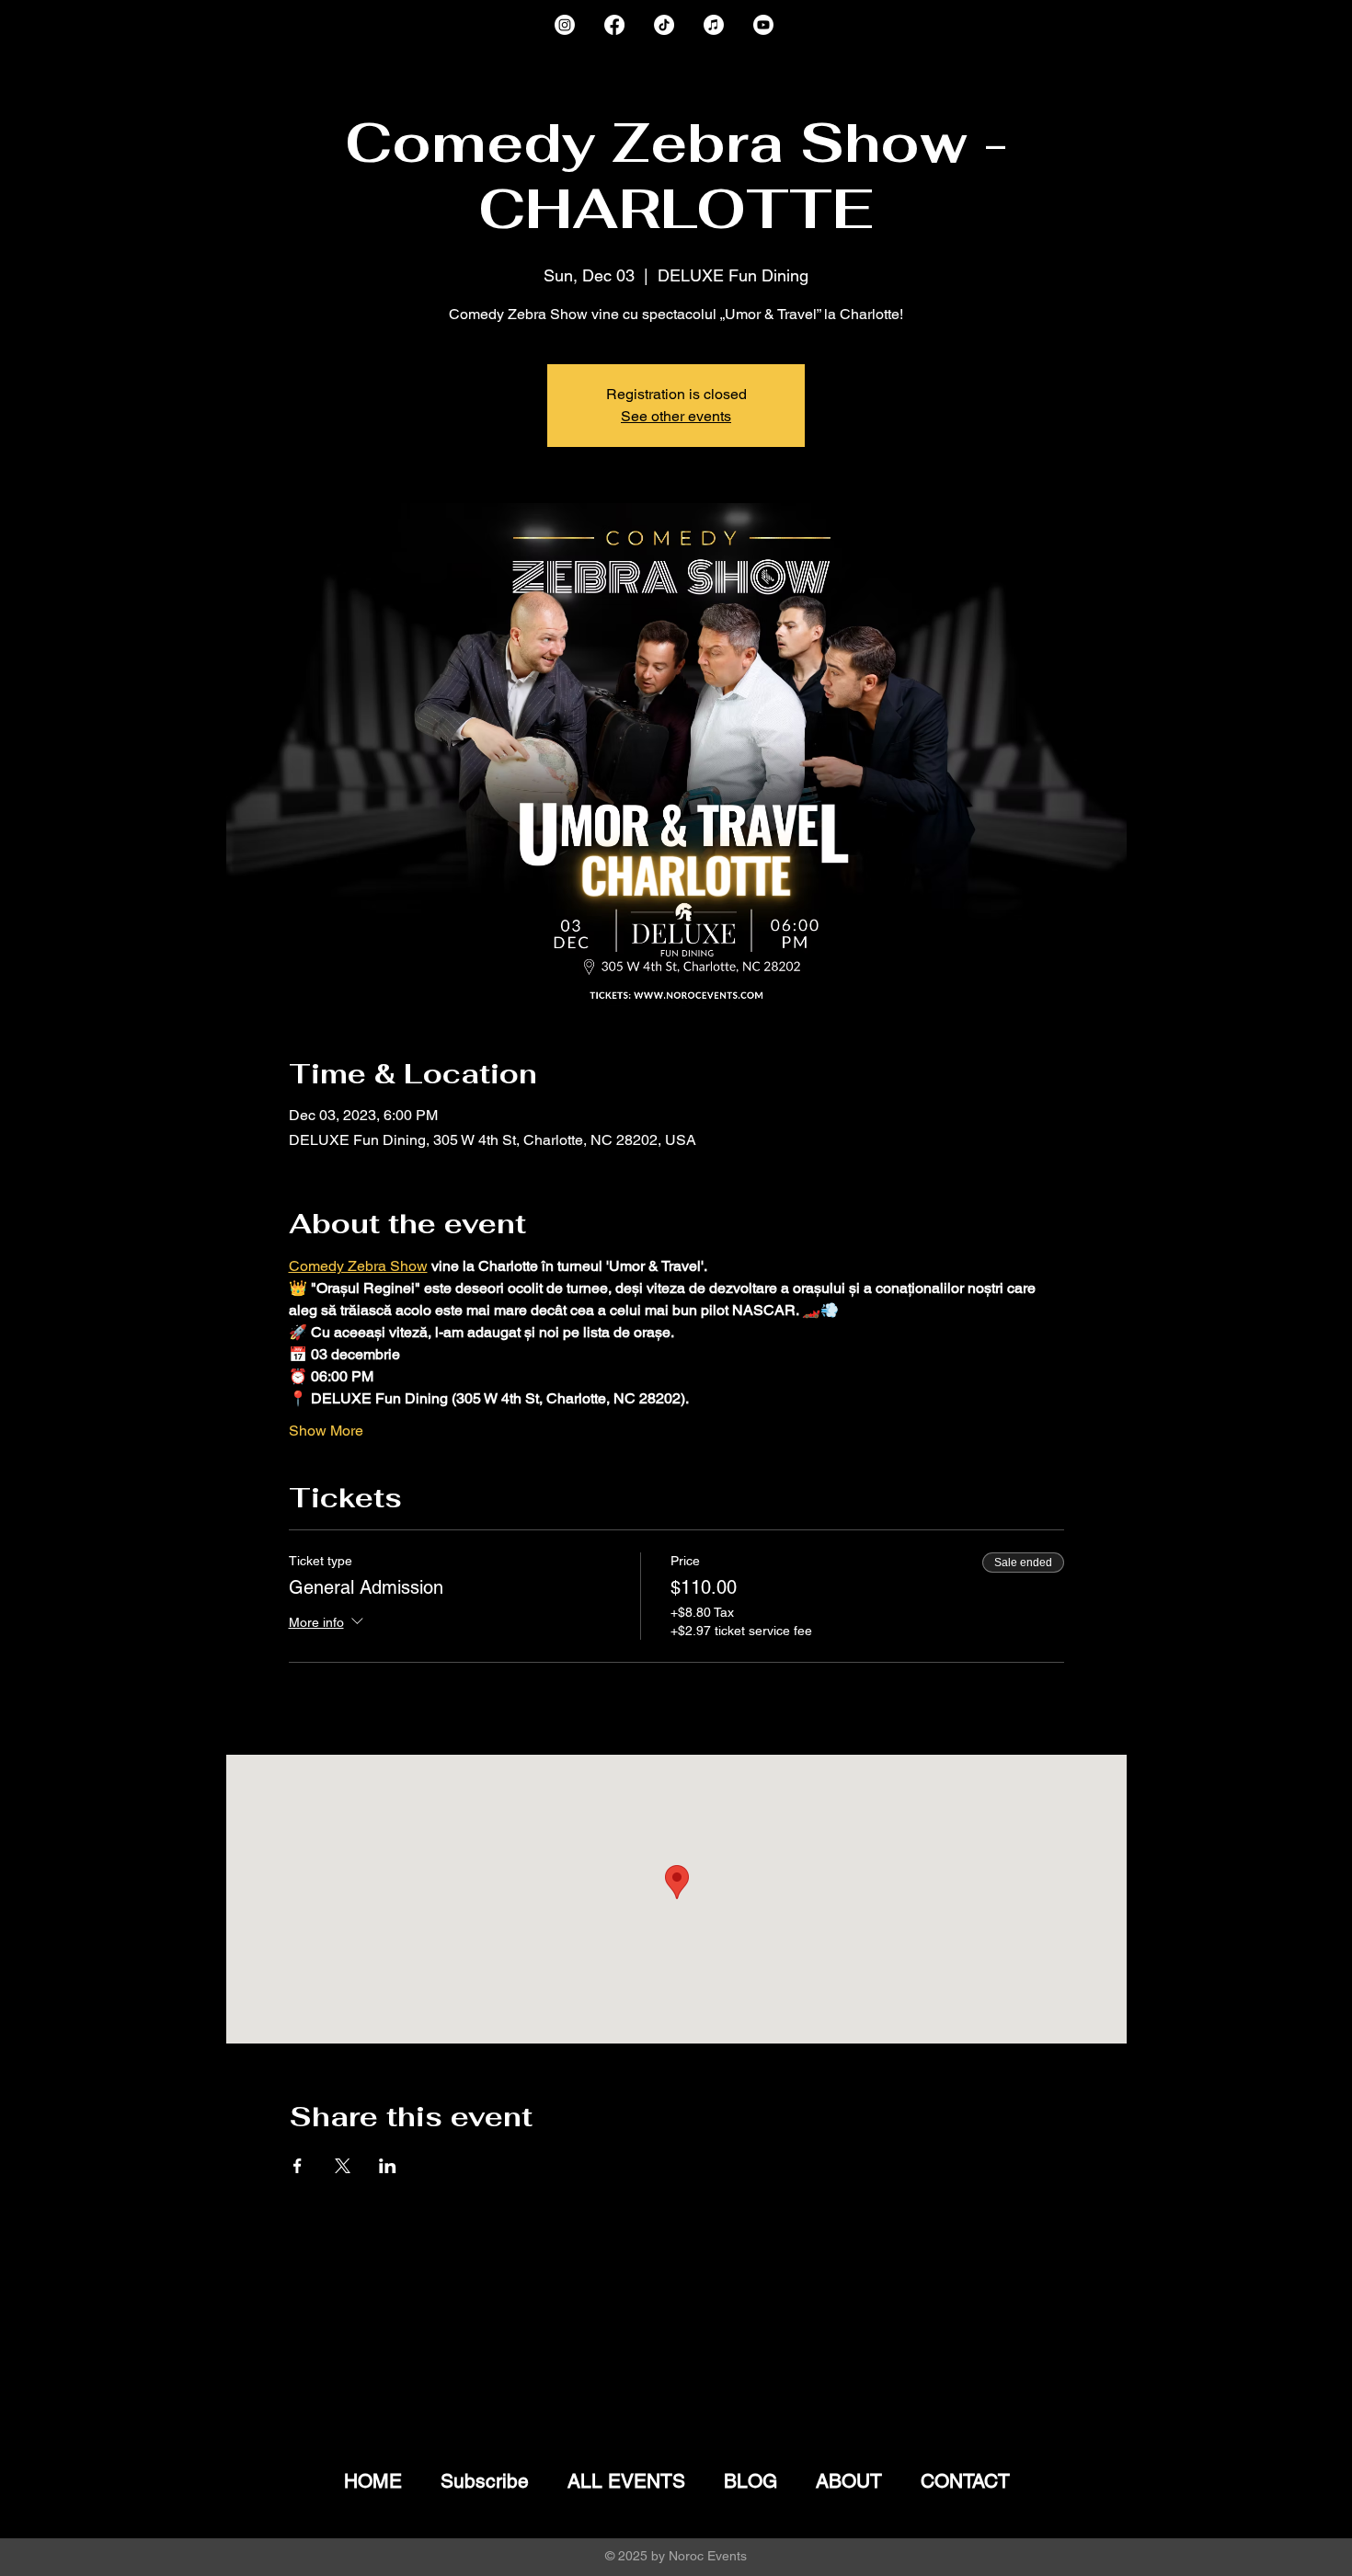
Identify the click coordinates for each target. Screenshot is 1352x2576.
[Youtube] (763, 25)
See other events (676, 416)
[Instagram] (565, 25)
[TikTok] (664, 25)
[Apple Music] (714, 25)
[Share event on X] (343, 2166)
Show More (326, 1431)
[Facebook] (614, 25)
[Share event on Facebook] (298, 2166)
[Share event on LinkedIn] (388, 2166)
